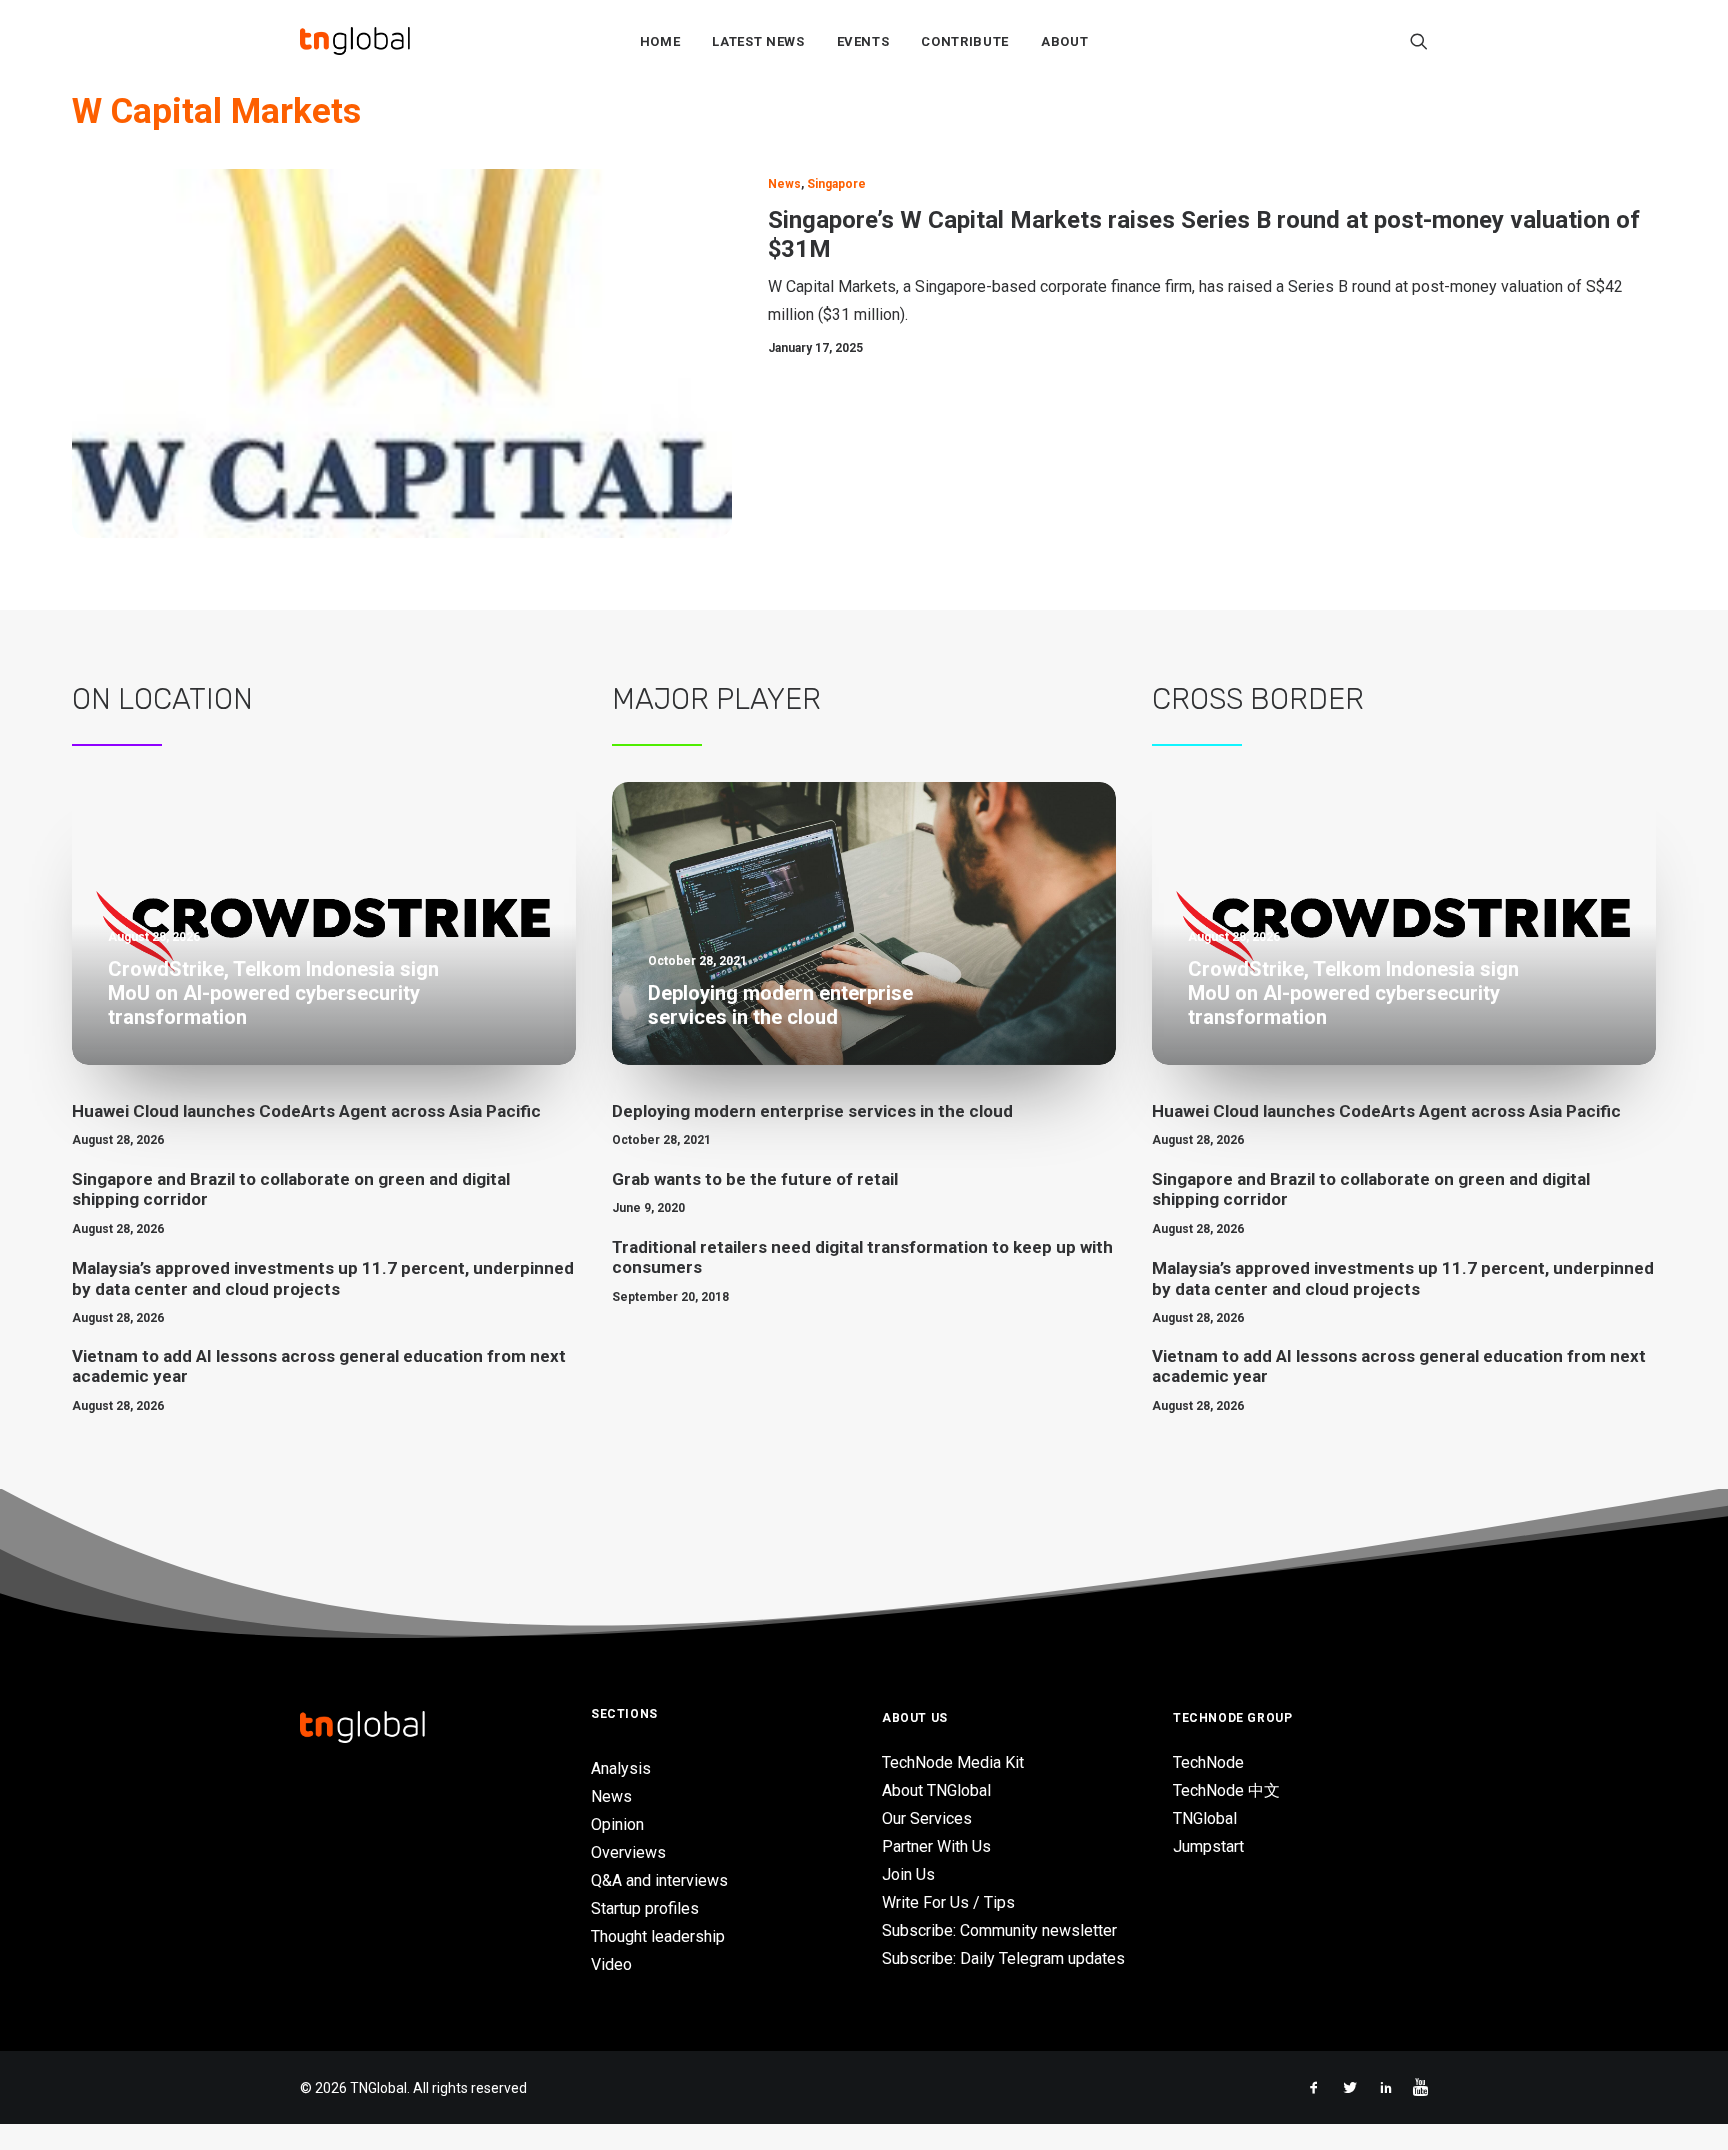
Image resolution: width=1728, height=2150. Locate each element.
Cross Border (1258, 699)
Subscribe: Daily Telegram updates (1003, 1958)
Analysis (621, 1768)
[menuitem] (660, 41)
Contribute (965, 41)
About (1064, 41)
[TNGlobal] (355, 41)
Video (611, 1964)
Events (863, 41)
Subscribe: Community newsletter (999, 1930)
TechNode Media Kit (953, 1762)
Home (660, 41)
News (784, 184)
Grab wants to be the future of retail (755, 1179)
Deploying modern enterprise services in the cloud (812, 1111)
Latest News (758, 41)
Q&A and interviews (659, 1880)
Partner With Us (936, 1846)
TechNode (1208, 1762)
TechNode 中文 (1226, 1790)
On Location (162, 699)
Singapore (836, 184)
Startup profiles (645, 1908)
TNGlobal (1205, 1818)
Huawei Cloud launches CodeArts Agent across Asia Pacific (306, 1111)
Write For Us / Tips (948, 1902)
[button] (1419, 41)
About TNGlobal (936, 1790)
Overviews (628, 1852)
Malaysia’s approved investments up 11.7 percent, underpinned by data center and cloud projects (323, 1278)
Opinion (617, 1824)
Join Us (908, 1874)
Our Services (927, 1818)
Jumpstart (1208, 1846)
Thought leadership (658, 1936)
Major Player (716, 699)
